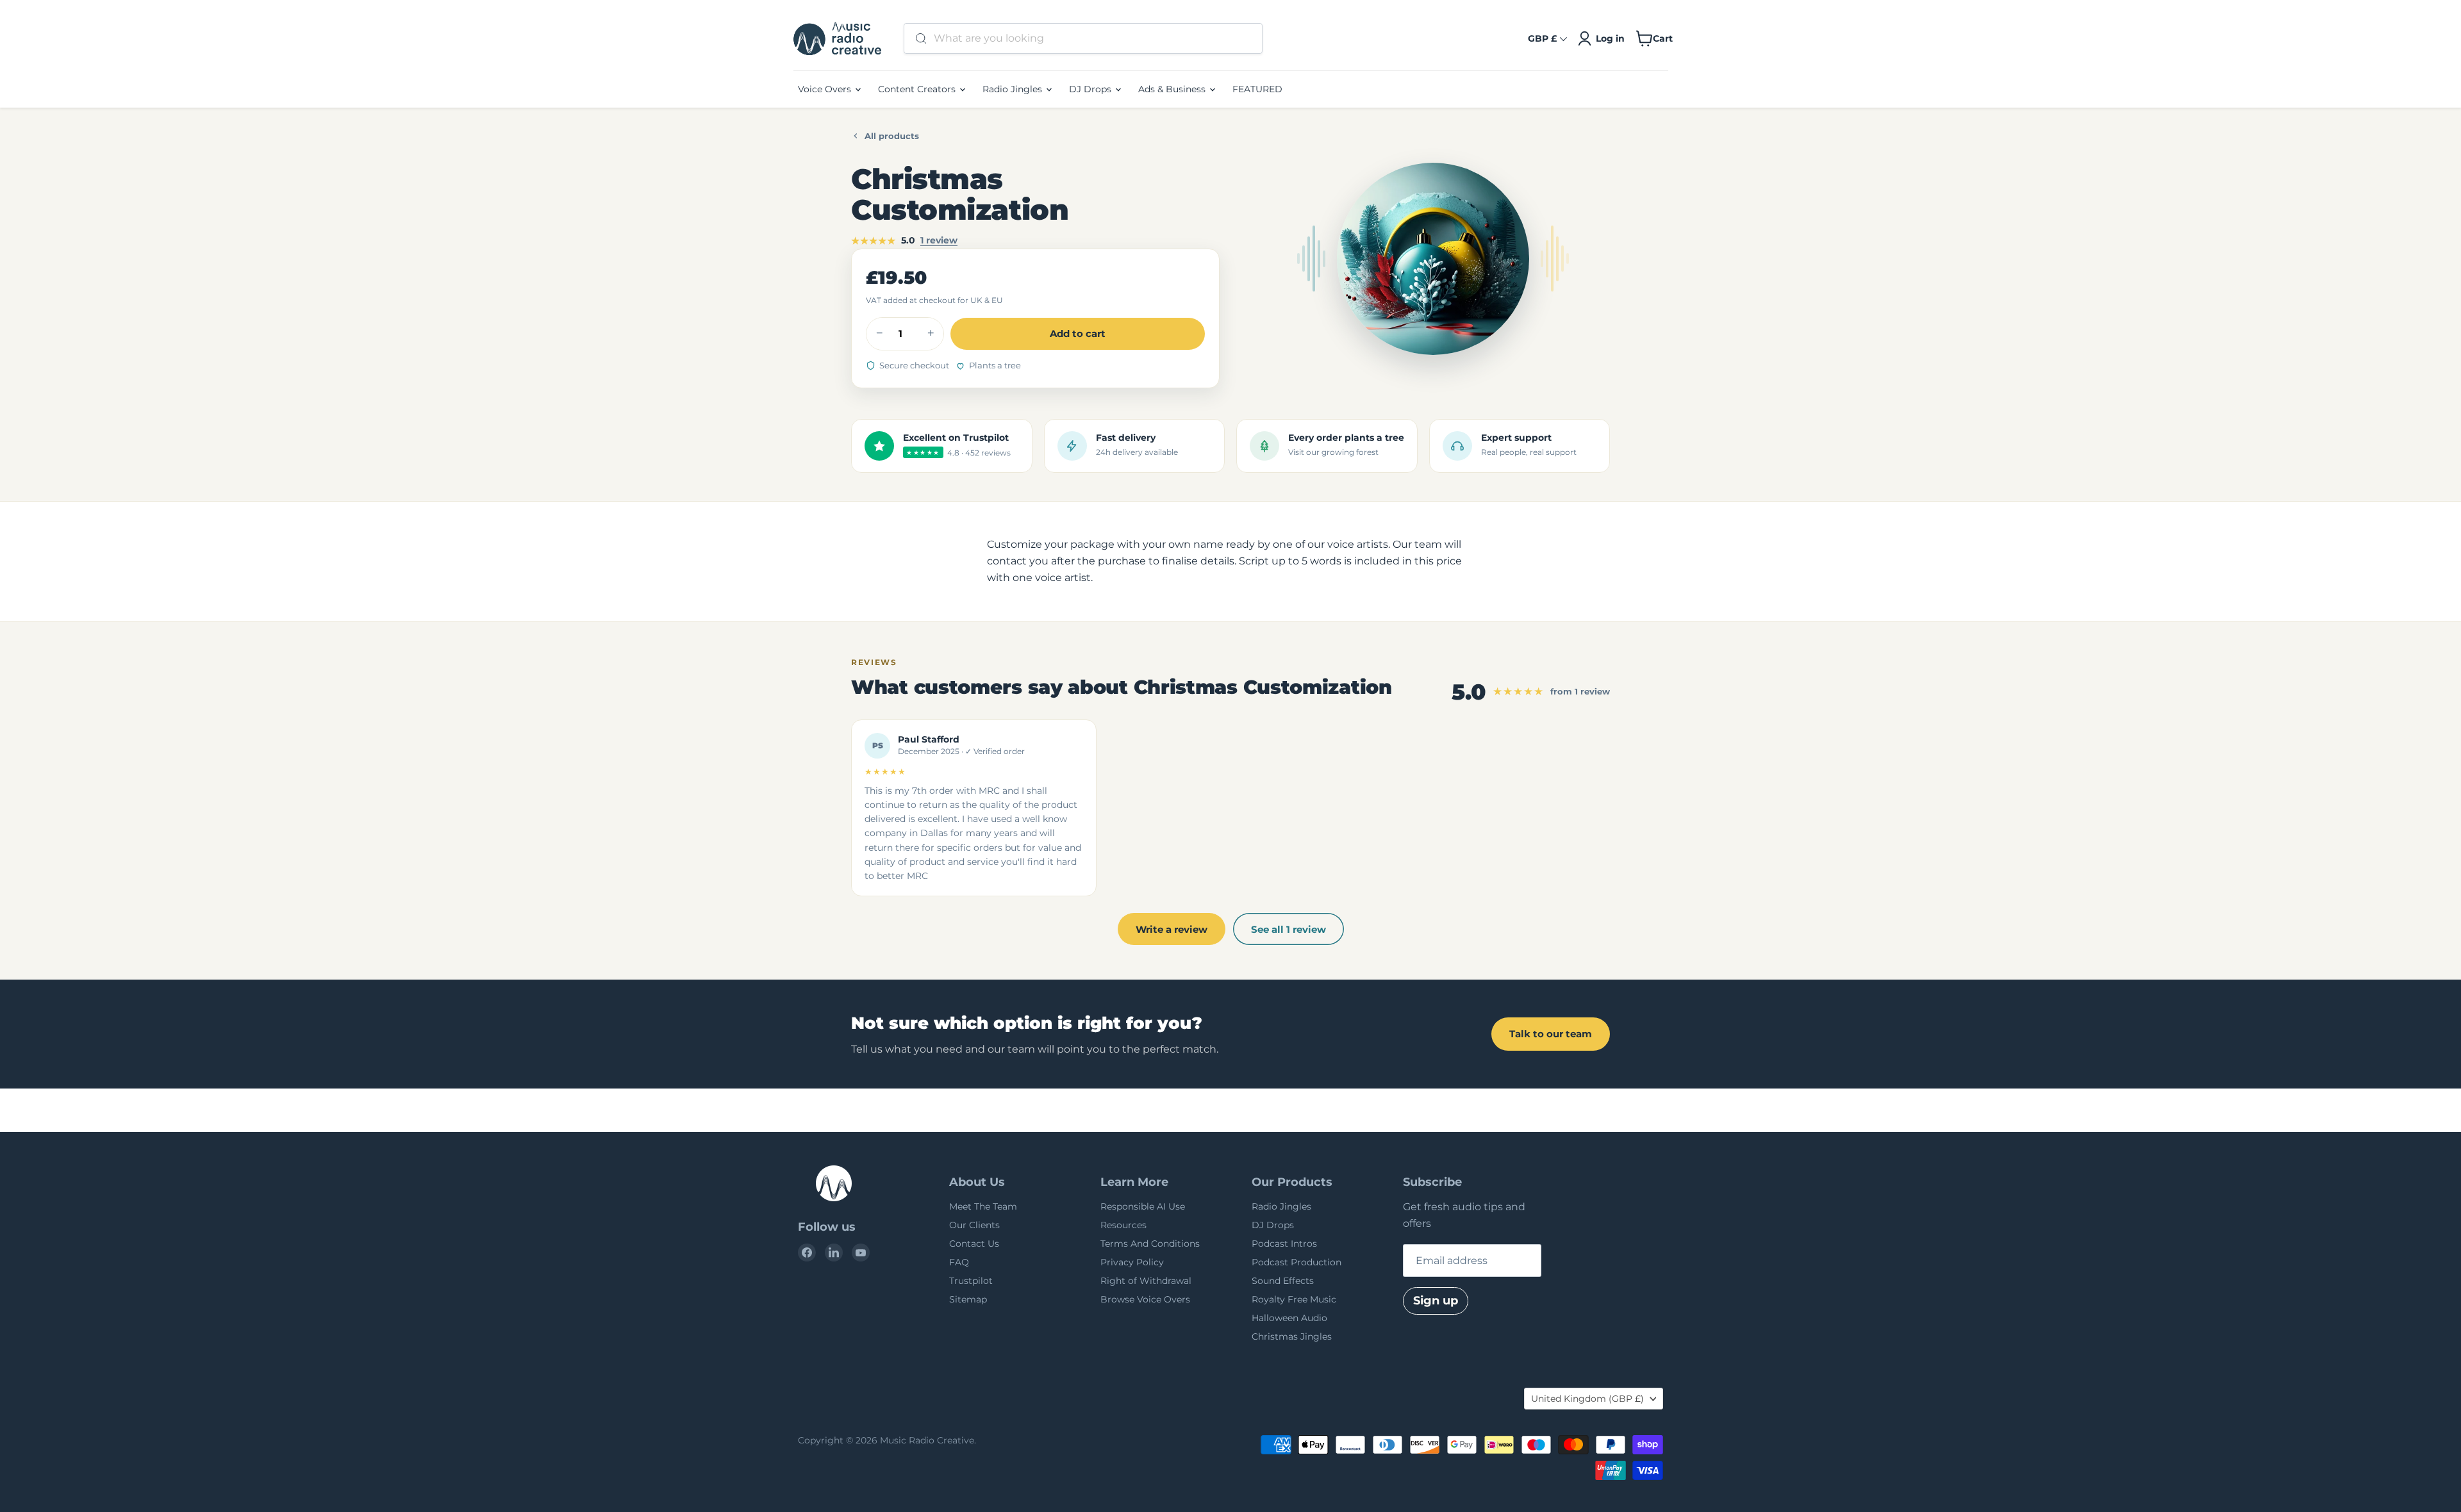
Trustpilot (971, 1281)
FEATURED (1257, 89)
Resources (1123, 1225)
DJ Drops (1091, 89)
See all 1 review (1289, 929)
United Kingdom (1587, 1399)
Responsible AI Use (1143, 1206)
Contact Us (974, 1244)
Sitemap (968, 1299)
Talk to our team (1551, 1034)
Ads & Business (1173, 89)
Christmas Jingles (1292, 1336)
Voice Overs (826, 89)
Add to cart (1078, 333)
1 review (939, 240)
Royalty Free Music (1294, 1299)
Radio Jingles (1014, 89)
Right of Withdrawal (1146, 1281)
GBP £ (1542, 38)
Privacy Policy (1132, 1262)
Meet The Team (983, 1206)
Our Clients (974, 1225)
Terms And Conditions (1150, 1244)
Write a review (1172, 929)
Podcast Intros (1284, 1244)
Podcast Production (1297, 1262)
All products (892, 136)
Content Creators (918, 89)
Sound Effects (1283, 1281)
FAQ (959, 1262)
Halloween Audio (1289, 1318)
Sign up (1436, 1301)
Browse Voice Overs (1145, 1299)
